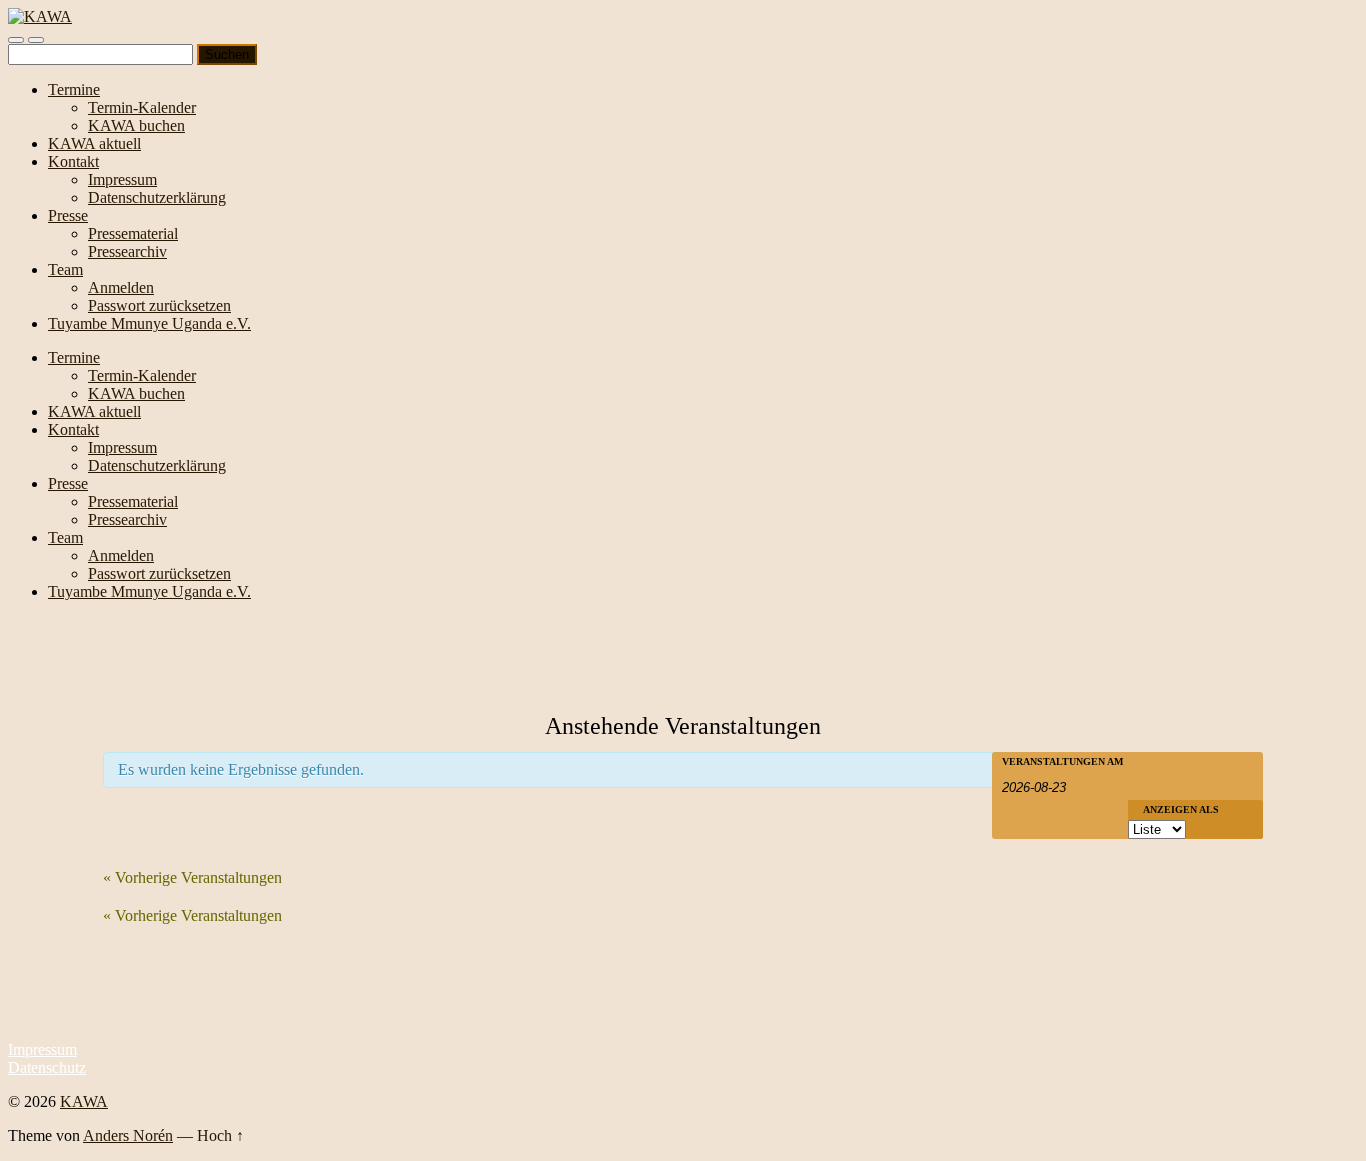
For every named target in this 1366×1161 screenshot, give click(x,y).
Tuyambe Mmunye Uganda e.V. (149, 323)
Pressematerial (133, 233)
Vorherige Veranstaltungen (192, 877)
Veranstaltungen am (1062, 762)
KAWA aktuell (94, 143)
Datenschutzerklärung (157, 197)
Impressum (122, 179)
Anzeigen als (1181, 810)
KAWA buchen (136, 125)
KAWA (84, 1101)
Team (65, 269)
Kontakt (73, 161)
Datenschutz (47, 1067)
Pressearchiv (127, 251)
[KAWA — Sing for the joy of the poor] (40, 16)
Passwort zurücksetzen (159, 305)
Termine (74, 89)
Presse (68, 215)
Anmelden (121, 287)
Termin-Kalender (142, 107)
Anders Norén (128, 1135)
